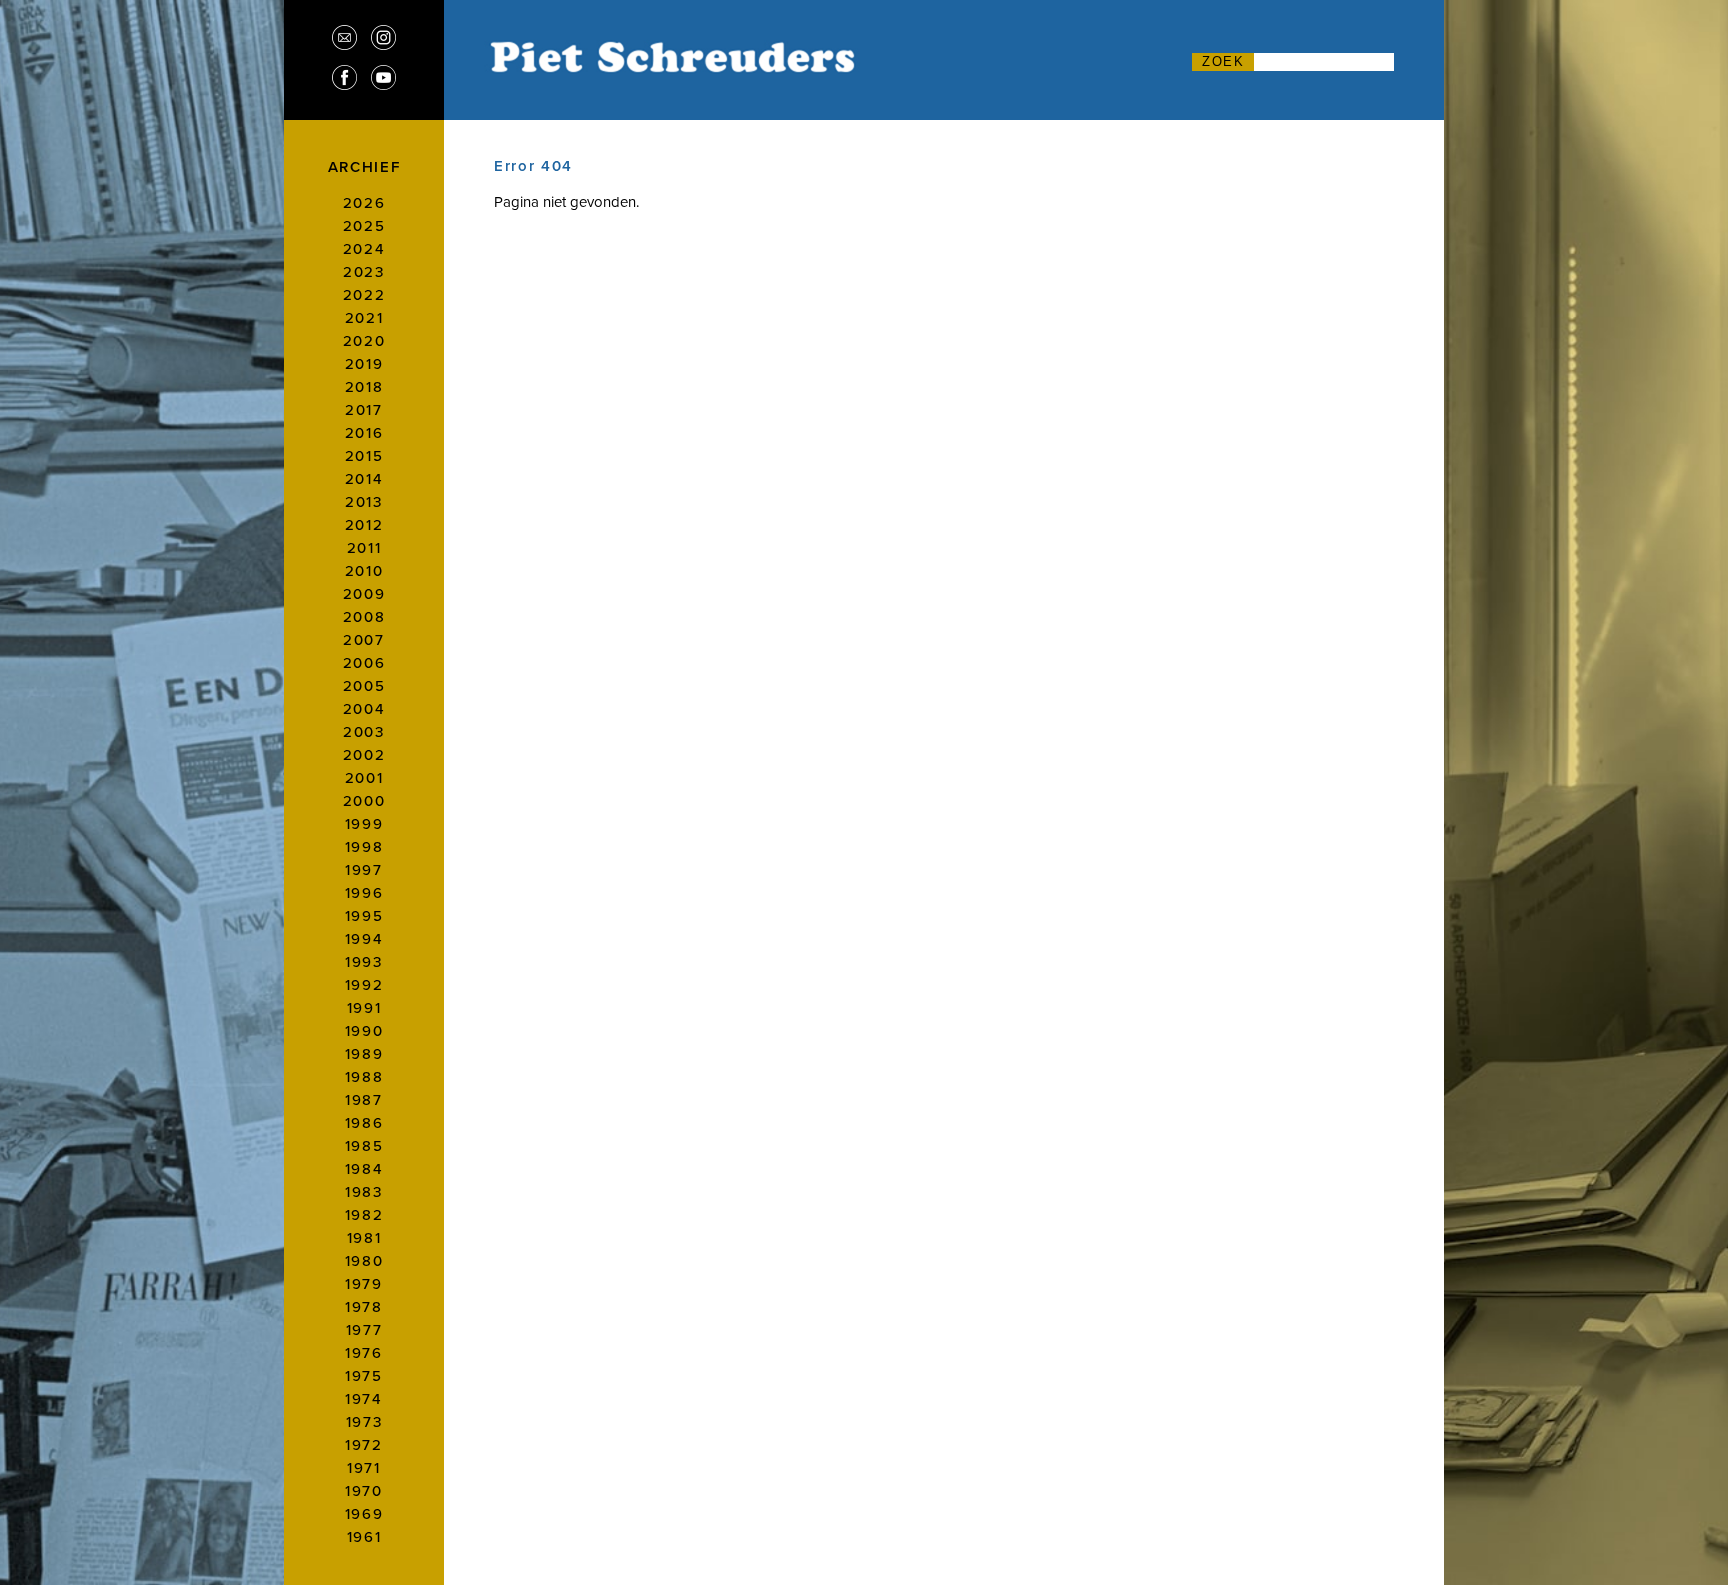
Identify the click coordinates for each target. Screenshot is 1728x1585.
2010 (364, 570)
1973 (364, 1421)
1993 (364, 961)
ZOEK (1223, 61)
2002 (364, 754)
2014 (364, 478)
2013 (364, 501)
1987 (364, 1099)
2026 (364, 202)
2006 (364, 662)
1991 (364, 1007)
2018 (364, 386)
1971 (364, 1467)
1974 (364, 1398)
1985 (364, 1145)
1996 (364, 892)
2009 (364, 593)
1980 (364, 1260)
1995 (364, 915)
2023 (364, 271)
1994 (364, 938)
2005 (364, 685)
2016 (364, 432)
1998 (364, 846)
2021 (364, 317)
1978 (364, 1306)
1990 (364, 1030)
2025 (364, 225)
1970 (364, 1490)
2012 (364, 524)
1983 (364, 1191)
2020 (364, 340)
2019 (364, 363)
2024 (364, 248)
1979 (364, 1283)
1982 (364, 1214)
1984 (364, 1168)
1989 (364, 1053)
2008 (364, 616)
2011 (364, 547)
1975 (364, 1375)
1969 (364, 1513)
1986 (364, 1122)
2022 (364, 294)
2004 (364, 708)
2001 (364, 777)
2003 (364, 731)
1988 (364, 1076)
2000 (364, 800)
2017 (364, 409)
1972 (364, 1444)
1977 (364, 1329)
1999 (364, 823)
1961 (364, 1536)
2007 (364, 639)
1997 (364, 869)
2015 (364, 455)
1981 (364, 1237)
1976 (364, 1352)
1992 (364, 984)
